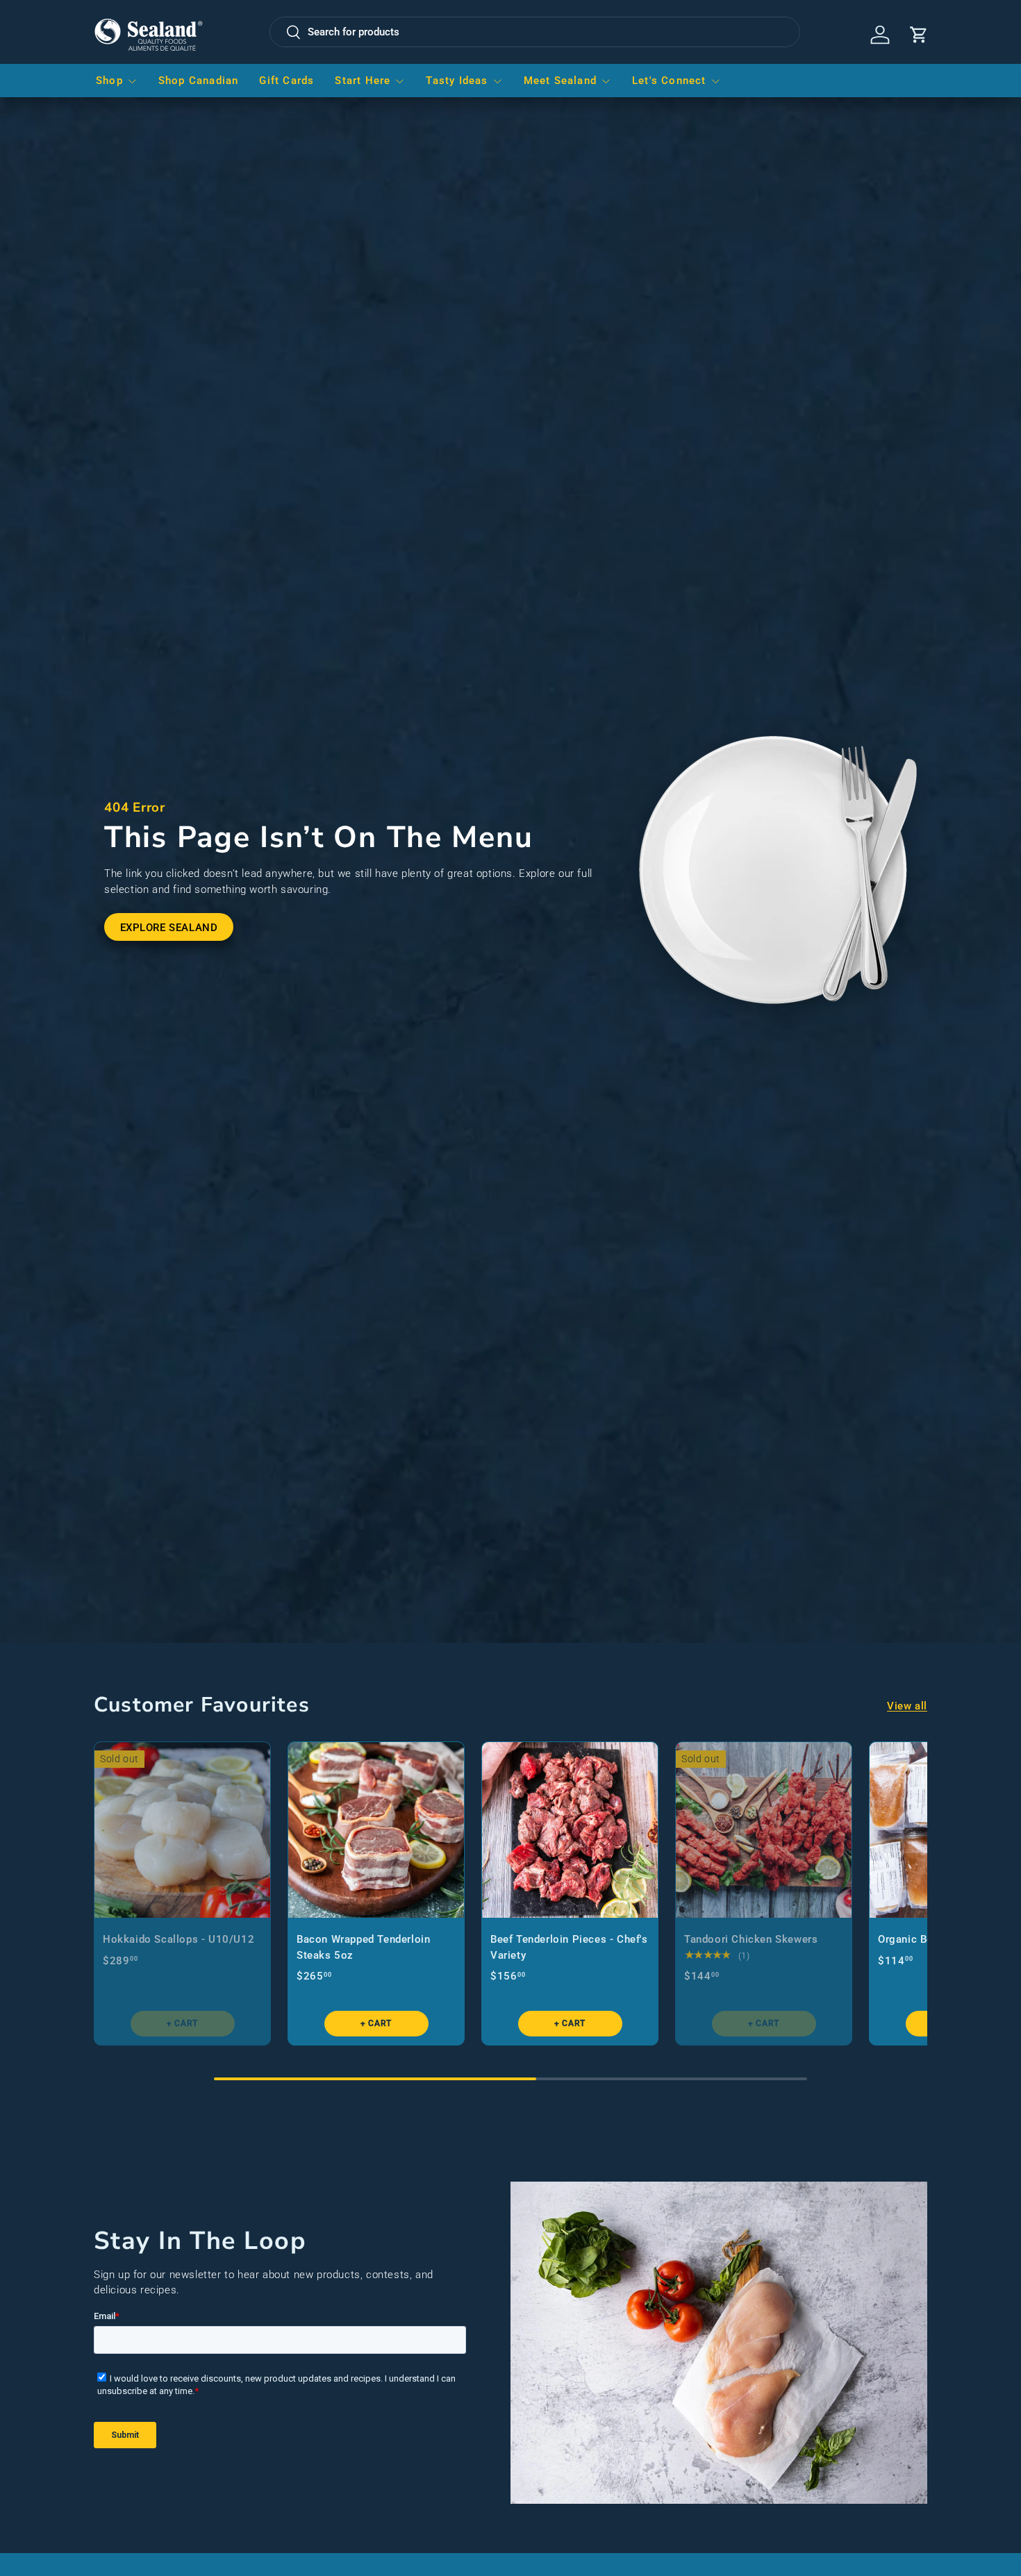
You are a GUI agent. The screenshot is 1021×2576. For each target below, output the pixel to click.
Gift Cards (287, 81)
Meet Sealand (560, 81)
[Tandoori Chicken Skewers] (764, 1830)
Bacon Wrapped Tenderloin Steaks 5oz (363, 1947)
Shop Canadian (199, 81)
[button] (919, 35)
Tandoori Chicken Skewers (751, 1939)
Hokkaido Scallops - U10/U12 (179, 1939)
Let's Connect (669, 81)
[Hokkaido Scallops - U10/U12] (182, 1830)
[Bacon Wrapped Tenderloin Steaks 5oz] (376, 1830)
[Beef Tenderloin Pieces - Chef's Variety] (570, 1830)
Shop (109, 81)
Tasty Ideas (457, 81)
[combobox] (535, 32)
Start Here (363, 81)
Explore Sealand (169, 928)
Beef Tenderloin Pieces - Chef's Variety (569, 1947)
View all (907, 1705)
